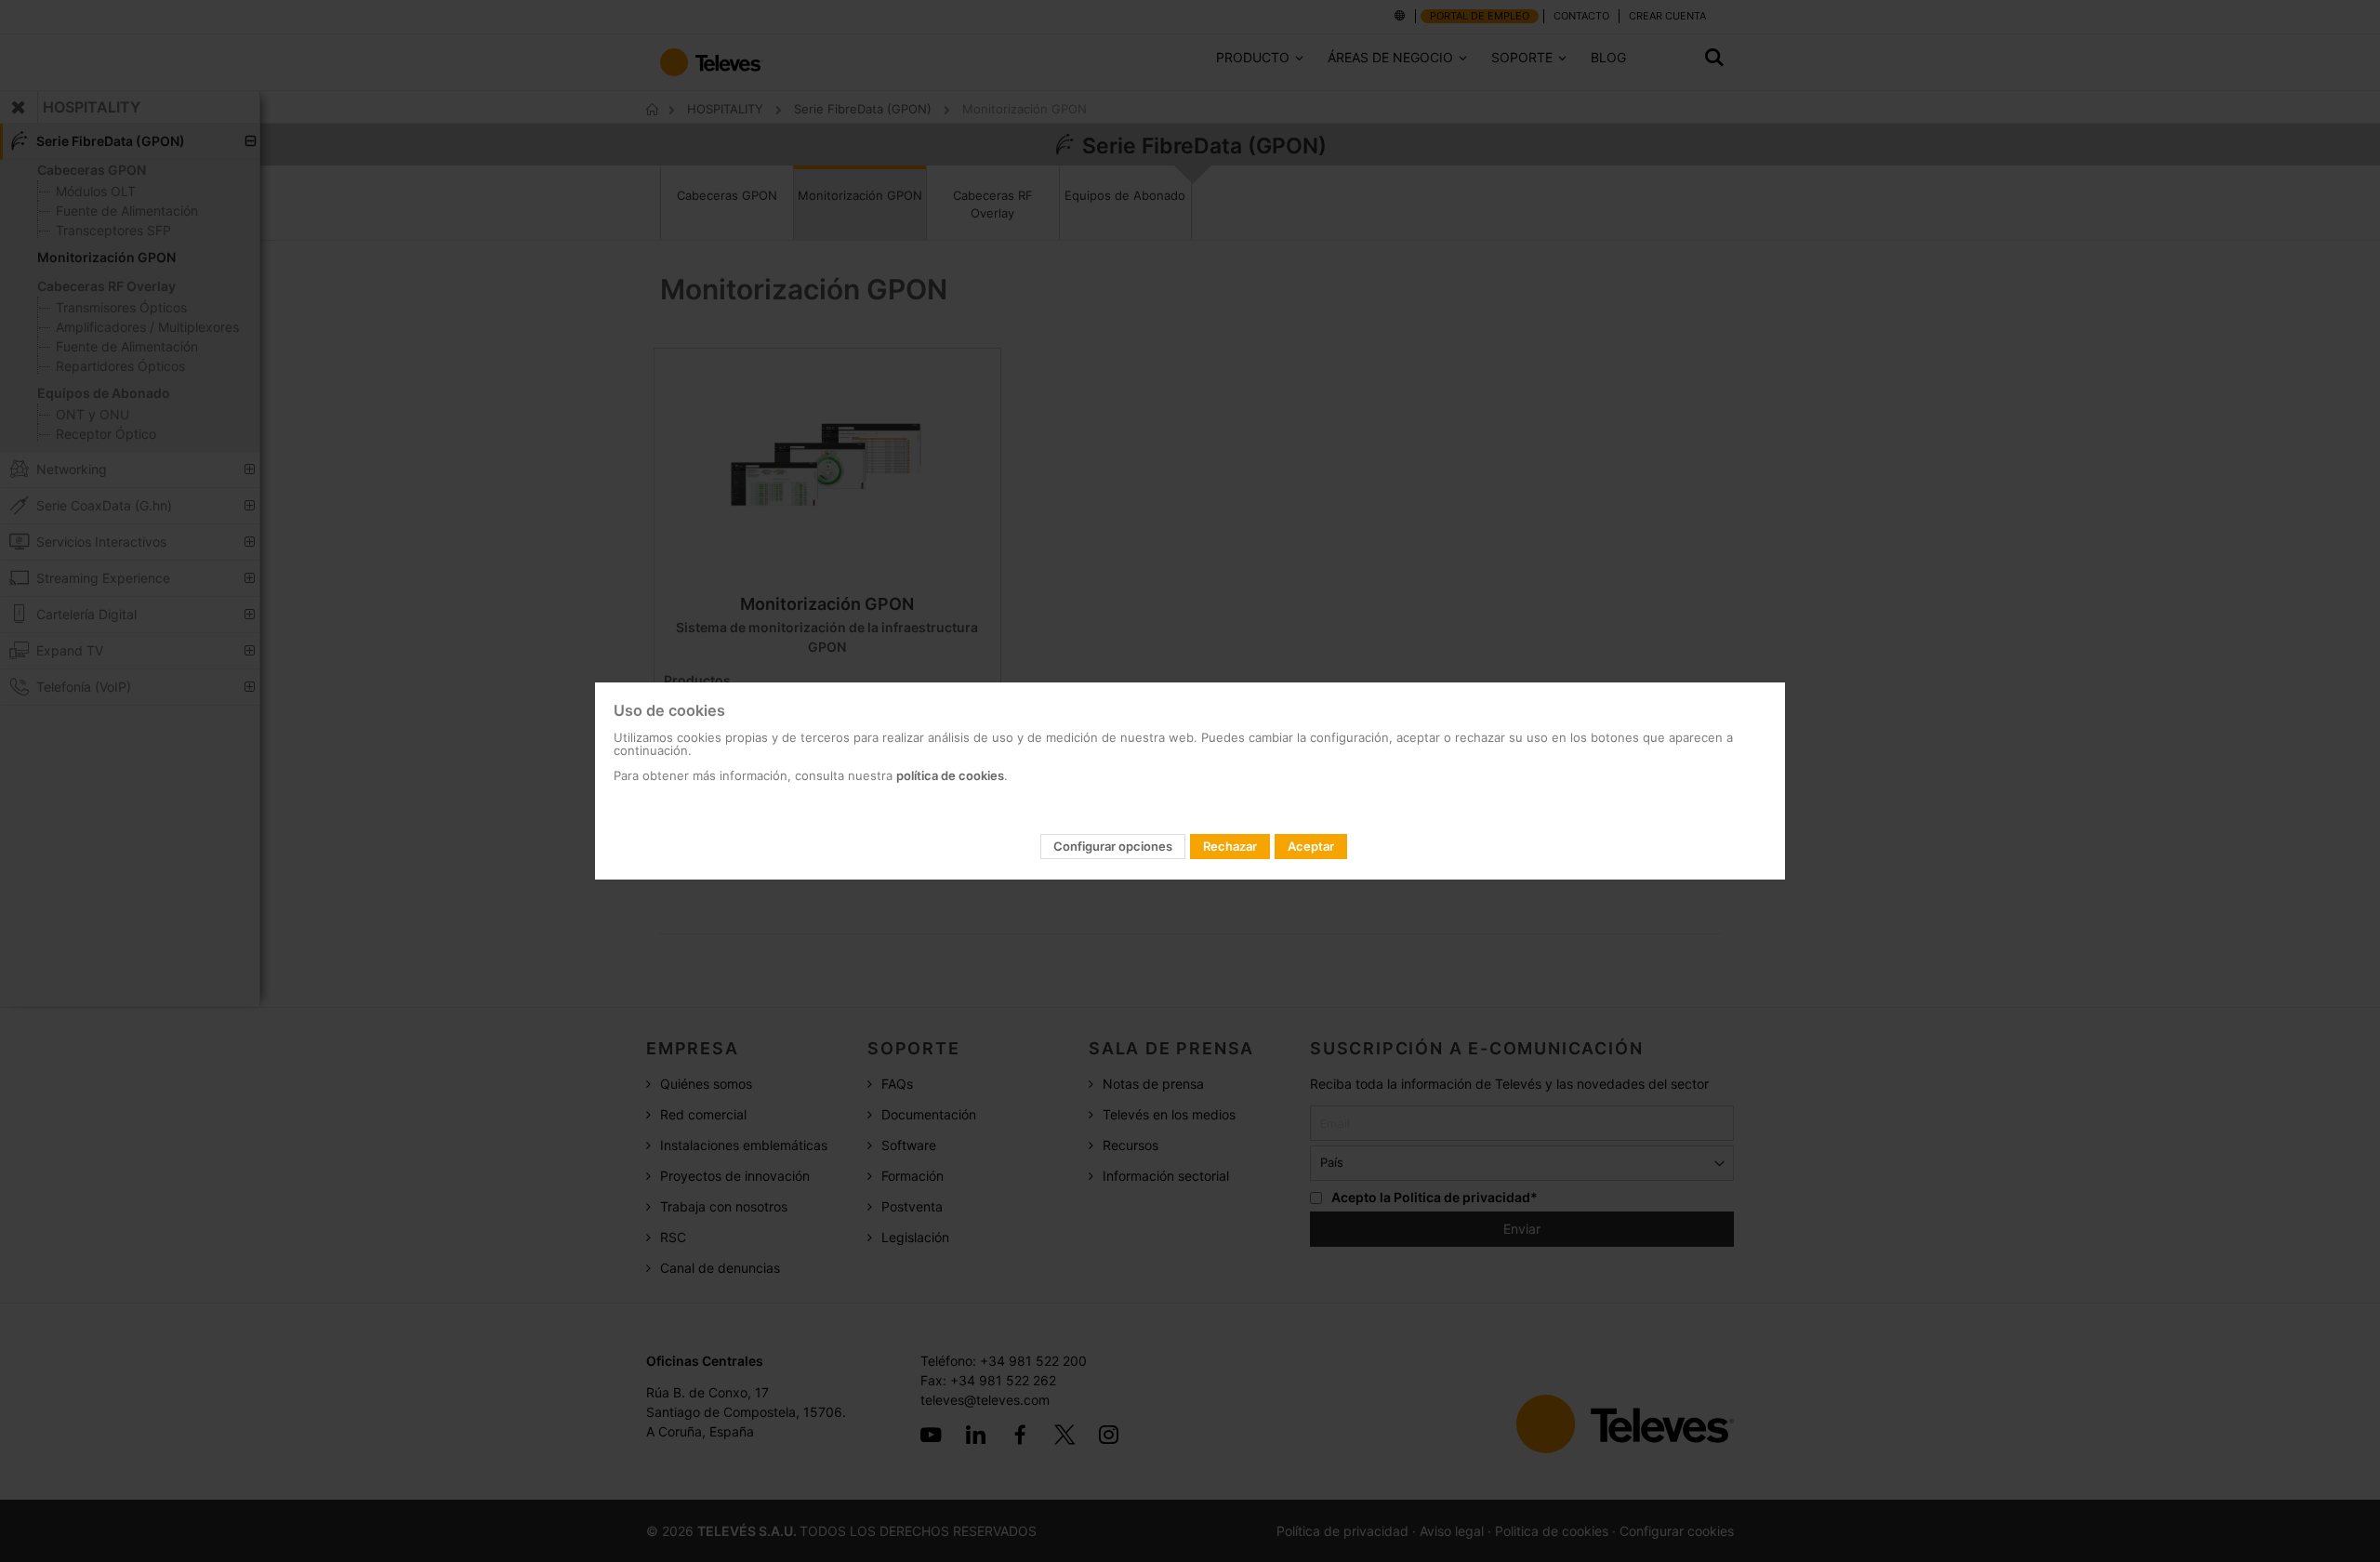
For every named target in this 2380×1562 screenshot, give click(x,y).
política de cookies (950, 775)
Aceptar (1311, 846)
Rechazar (1230, 846)
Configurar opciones (1113, 846)
